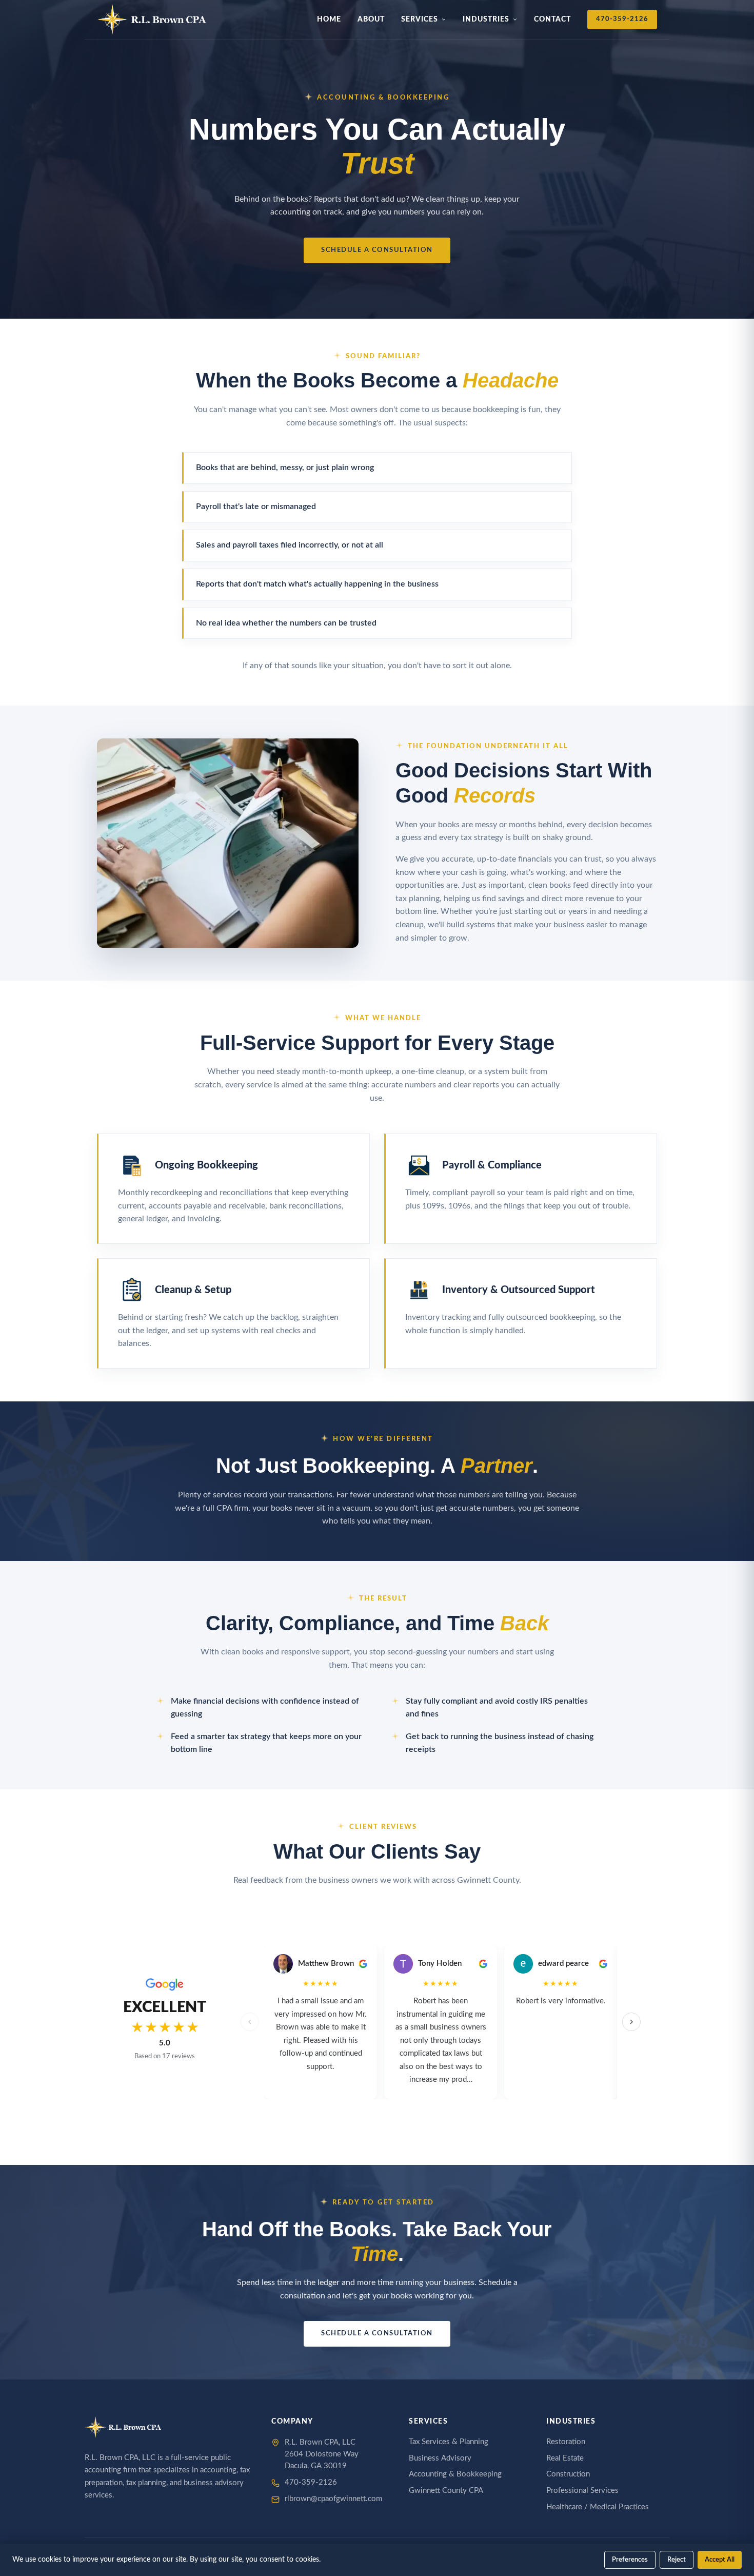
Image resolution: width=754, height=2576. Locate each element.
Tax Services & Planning (449, 2442)
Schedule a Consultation (377, 250)
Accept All (720, 2560)
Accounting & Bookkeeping (455, 2474)
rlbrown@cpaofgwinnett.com (333, 2499)
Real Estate (565, 2458)
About (371, 19)
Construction (568, 2474)
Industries (486, 19)
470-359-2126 (622, 19)
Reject (677, 2560)
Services (420, 19)
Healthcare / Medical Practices (598, 2507)
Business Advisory (440, 2458)
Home (329, 19)
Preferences (630, 2560)
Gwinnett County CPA (446, 2491)
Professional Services (582, 2491)
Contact (552, 19)
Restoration (566, 2442)
